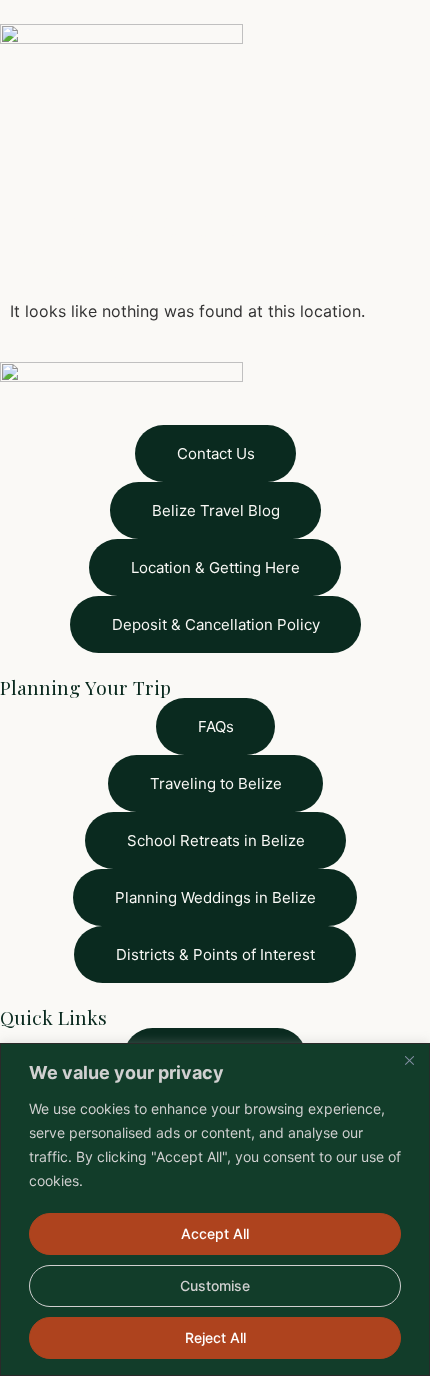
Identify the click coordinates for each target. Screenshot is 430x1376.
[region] (215, 1209)
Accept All (215, 1233)
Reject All (215, 1337)
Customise (215, 1285)
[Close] (409, 1060)
